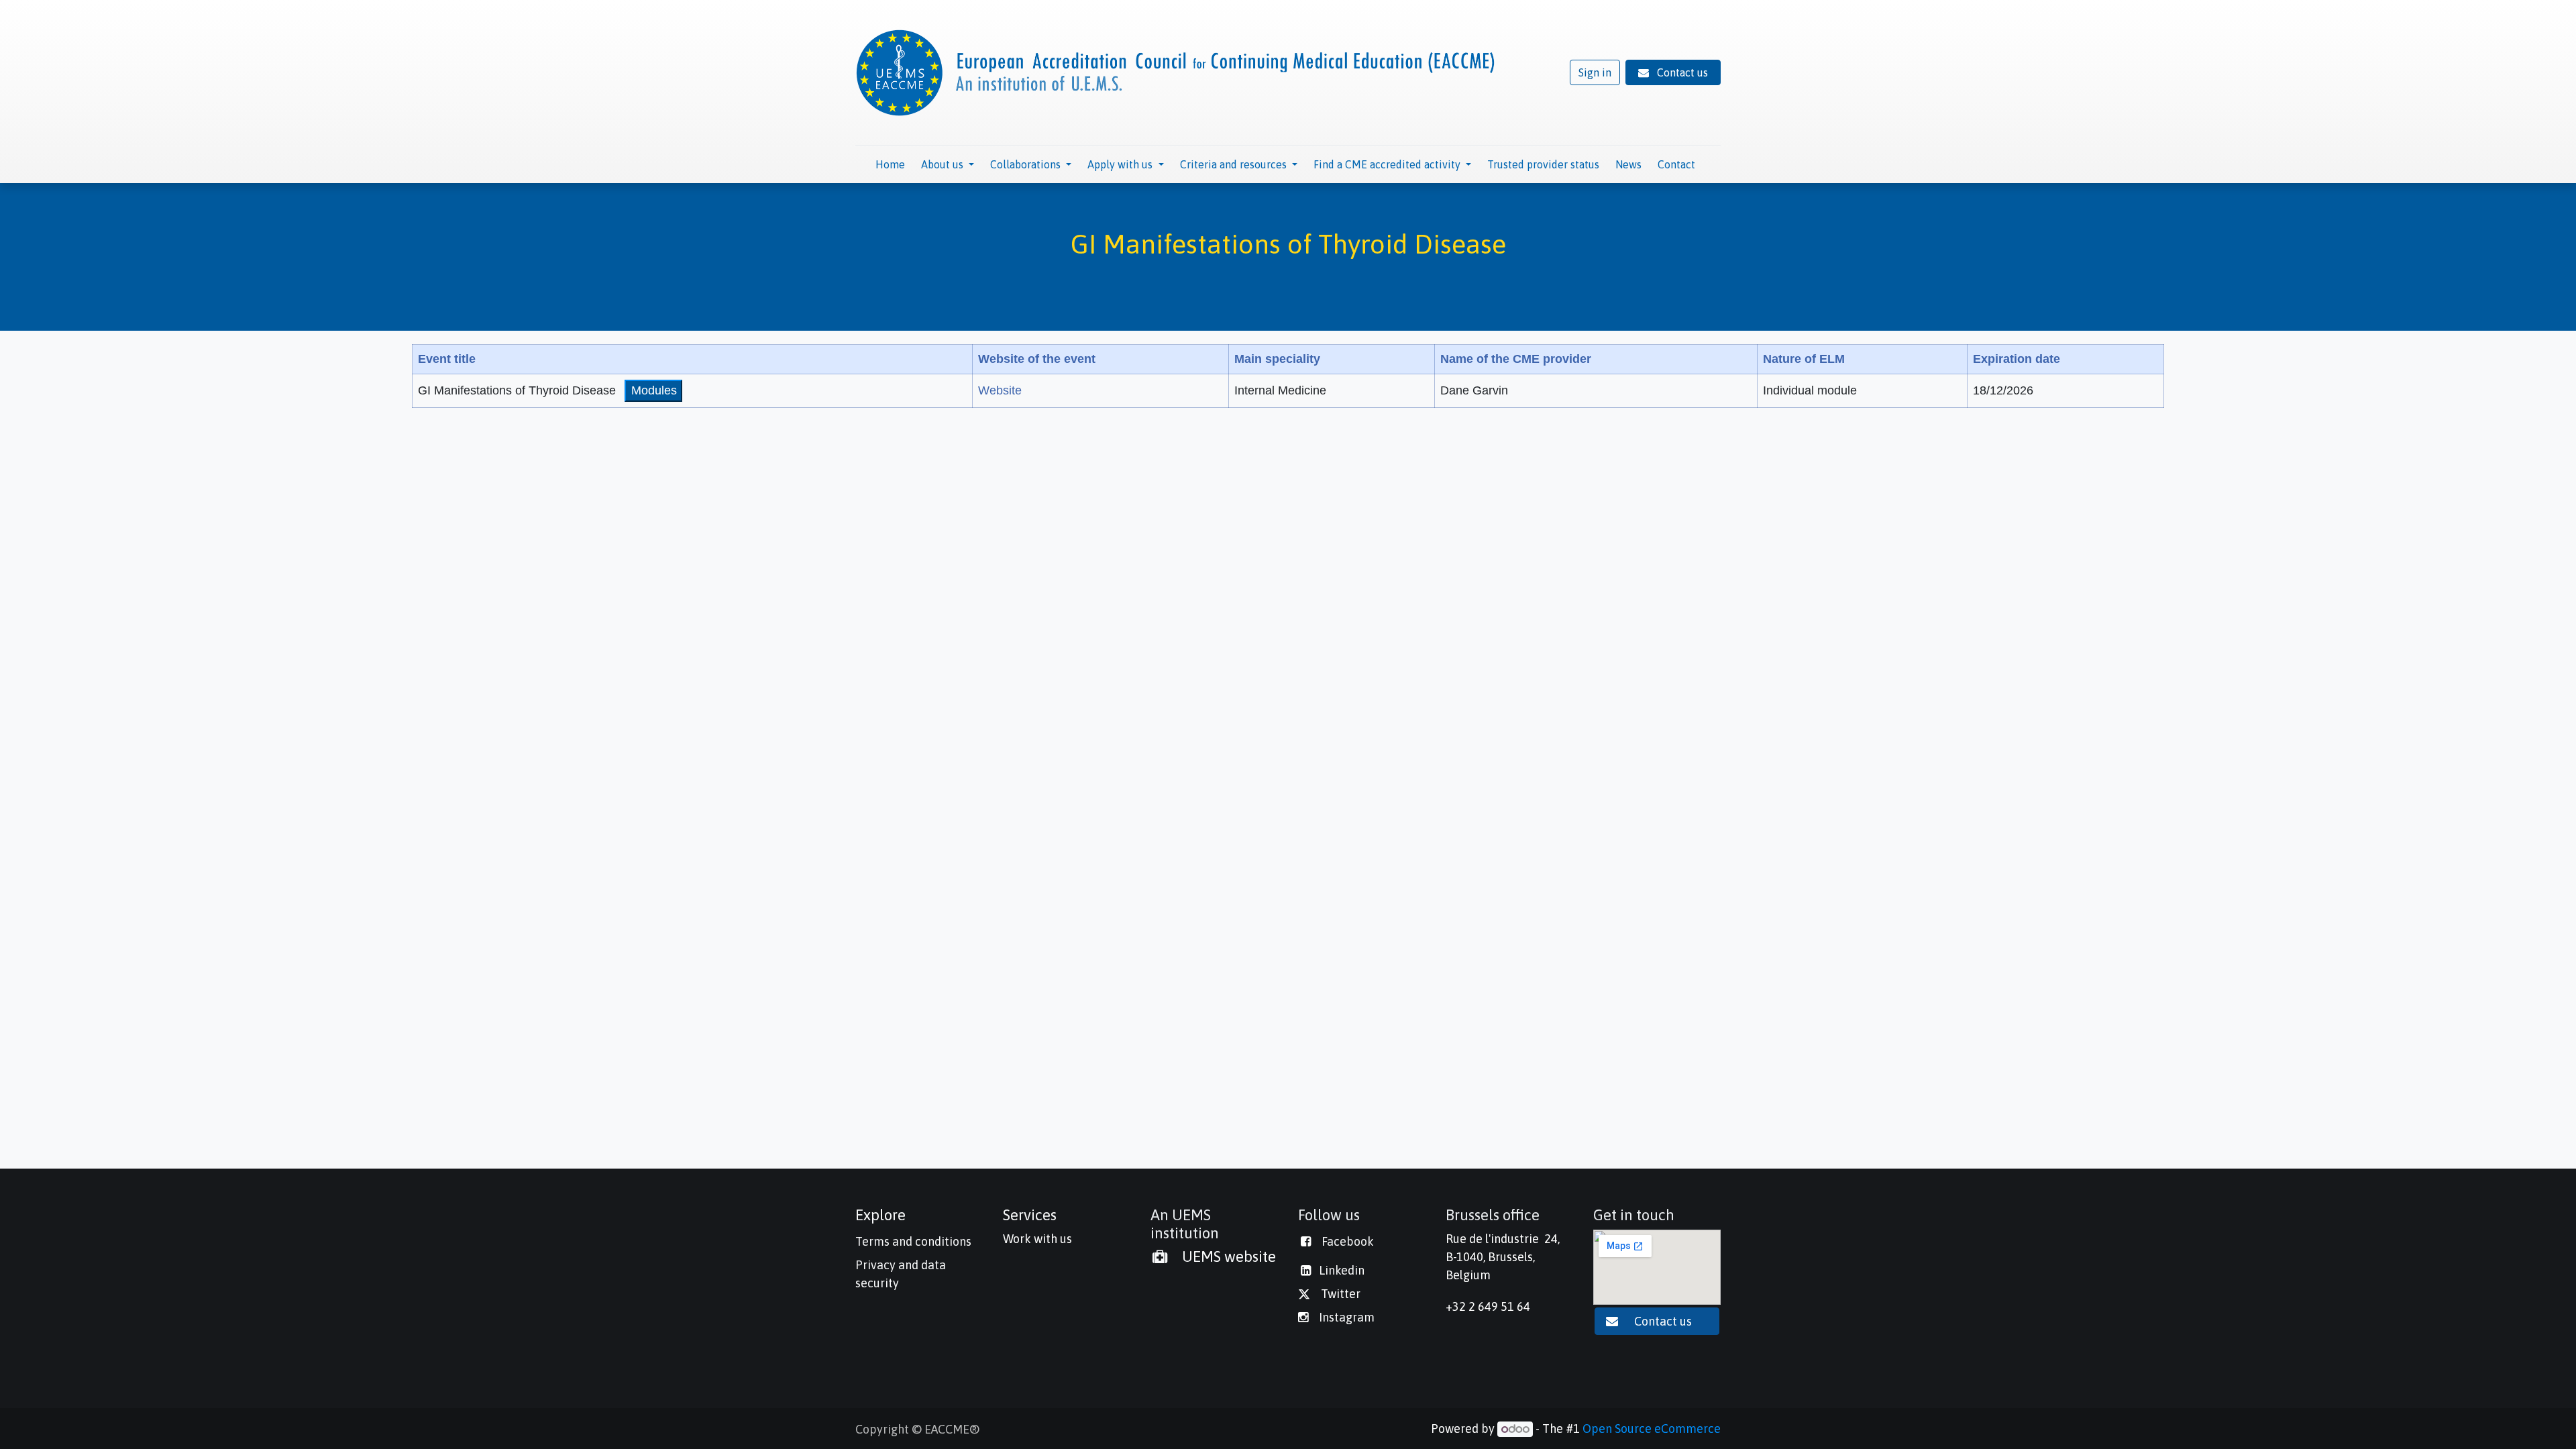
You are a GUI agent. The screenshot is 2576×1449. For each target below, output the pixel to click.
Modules (654, 390)
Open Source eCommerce (1652, 1429)
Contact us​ (1664, 1321)
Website (1000, 390)
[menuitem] (890, 164)
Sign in (1595, 72)
